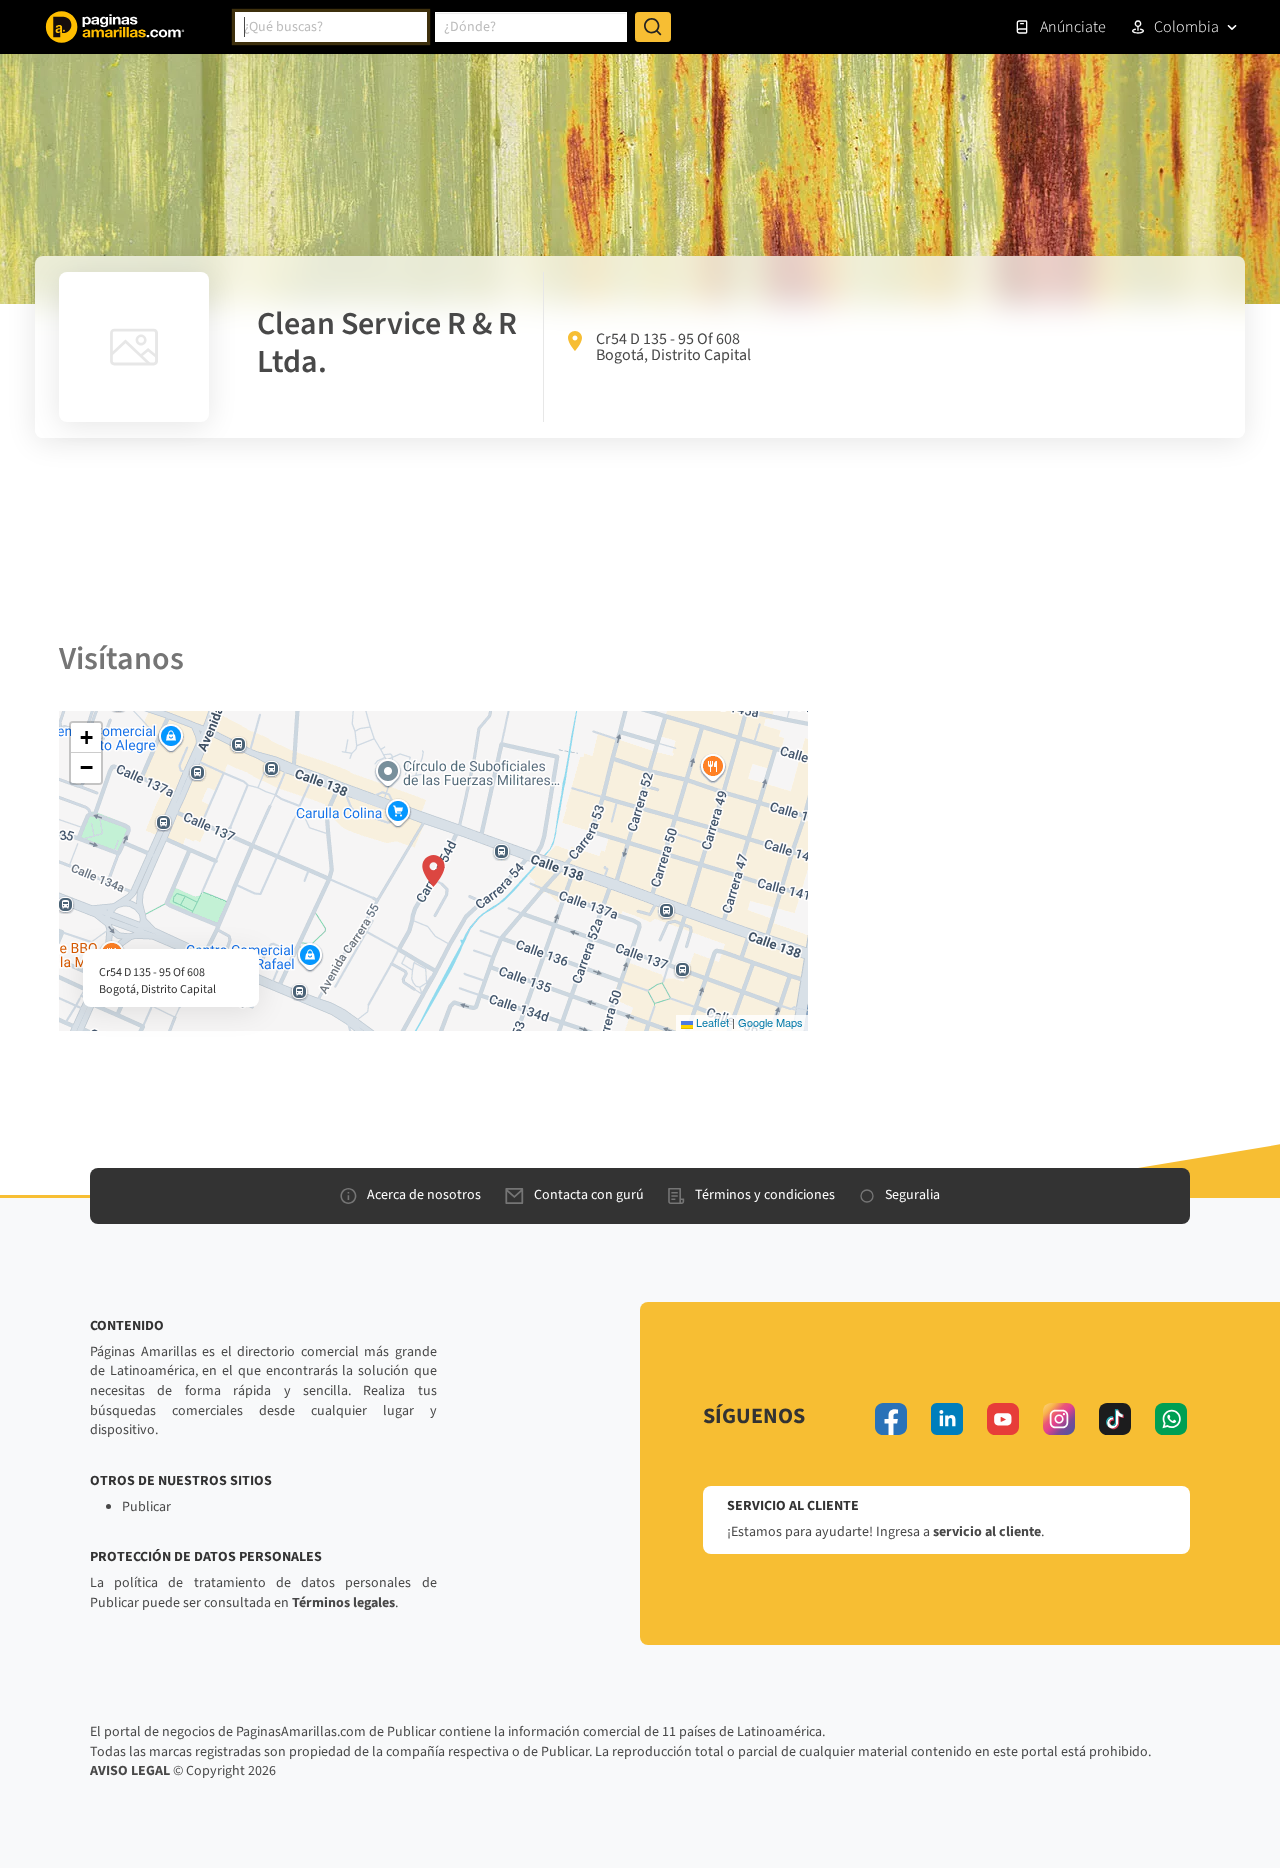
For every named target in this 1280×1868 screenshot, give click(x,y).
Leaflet (711, 1022)
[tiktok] (1115, 1419)
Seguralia (912, 1195)
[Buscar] (653, 27)
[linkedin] (947, 1419)
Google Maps (770, 1022)
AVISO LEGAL (130, 1771)
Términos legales (343, 1603)
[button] (433, 871)
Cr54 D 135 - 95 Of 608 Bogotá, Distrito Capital (673, 347)
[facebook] (891, 1419)
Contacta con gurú (589, 1195)
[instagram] (1059, 1419)
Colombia (1186, 27)
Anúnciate (1073, 27)
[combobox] (331, 27)
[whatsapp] (1171, 1419)
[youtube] (1003, 1419)
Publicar (146, 1507)
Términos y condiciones (765, 1195)
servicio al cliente (987, 1532)
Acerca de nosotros (424, 1195)
